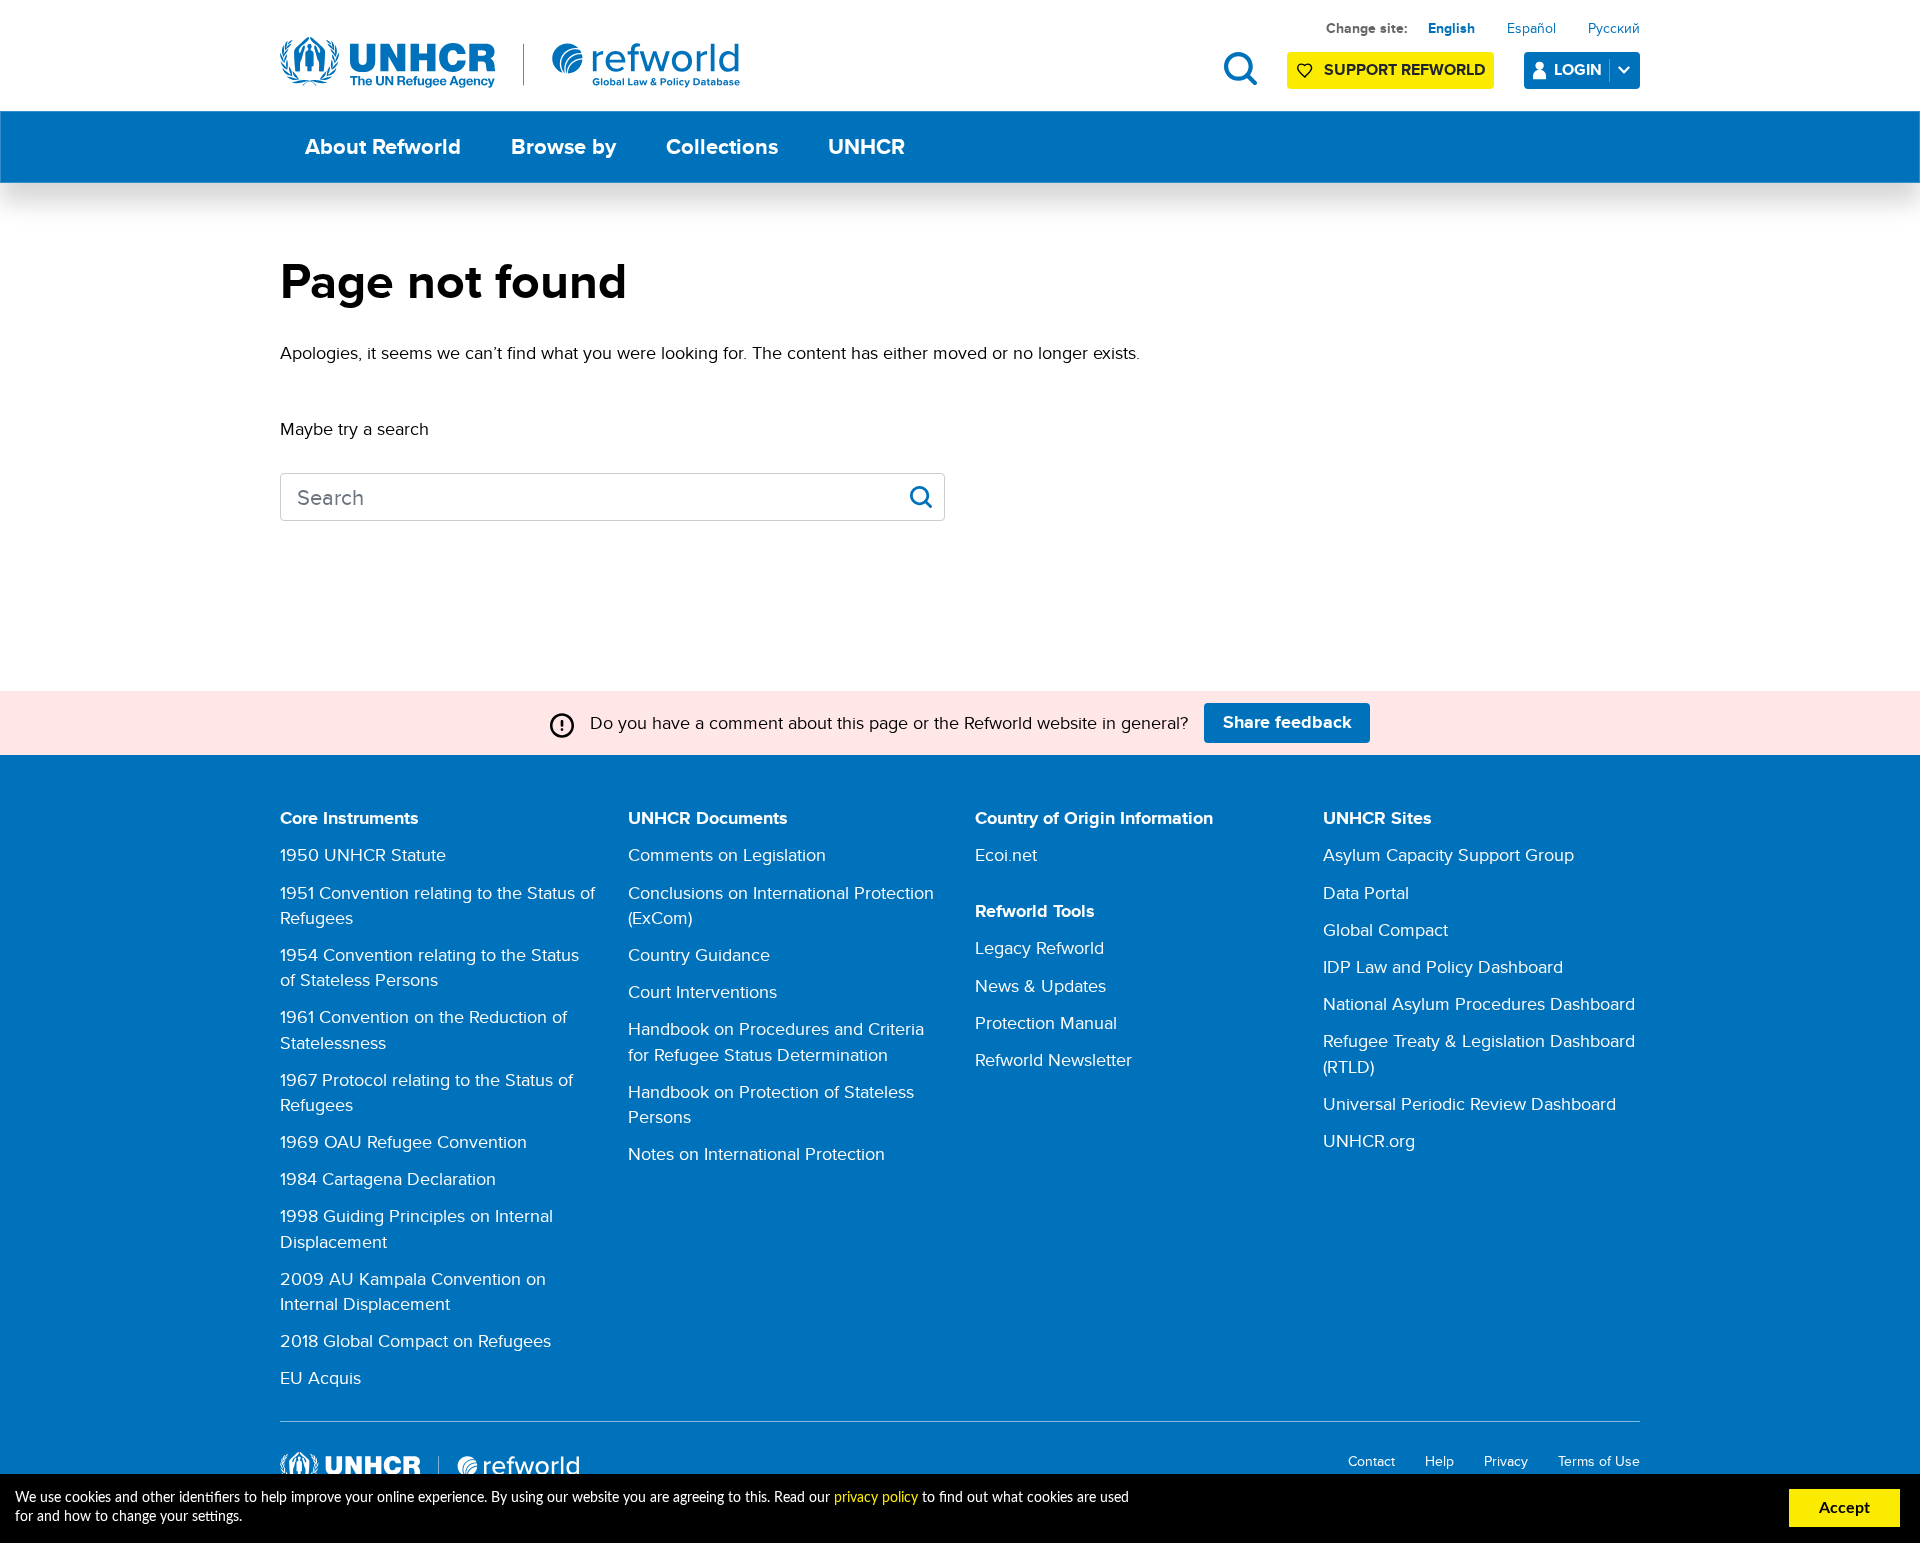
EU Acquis (320, 1377)
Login (1578, 69)
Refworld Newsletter (1053, 1059)
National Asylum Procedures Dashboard (1479, 1003)
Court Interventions (702, 991)
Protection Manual (1046, 1022)
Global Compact (1385, 929)
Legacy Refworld (1039, 947)
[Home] (510, 63)
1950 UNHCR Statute (363, 854)
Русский (1614, 28)
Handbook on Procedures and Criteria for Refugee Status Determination (776, 1041)
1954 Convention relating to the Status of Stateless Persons (429, 967)
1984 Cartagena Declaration (388, 1178)
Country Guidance (699, 954)
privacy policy (876, 1498)
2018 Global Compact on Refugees (415, 1340)
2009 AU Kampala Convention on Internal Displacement (413, 1291)
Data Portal (1366, 892)
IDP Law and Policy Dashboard (1443, 966)
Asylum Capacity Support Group (1448, 854)
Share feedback (1287, 722)
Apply (920, 497)
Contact (1371, 1461)
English (1451, 28)
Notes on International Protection (756, 1153)
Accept (1844, 1508)
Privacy (1506, 1461)
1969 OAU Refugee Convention (403, 1141)
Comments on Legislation (727, 854)
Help (1439, 1461)
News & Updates (1040, 985)
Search (1240, 68)
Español (1531, 28)
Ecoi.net (1006, 854)
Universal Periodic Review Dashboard (1469, 1103)
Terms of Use (1599, 1461)
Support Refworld (1404, 69)
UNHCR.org (1369, 1140)
